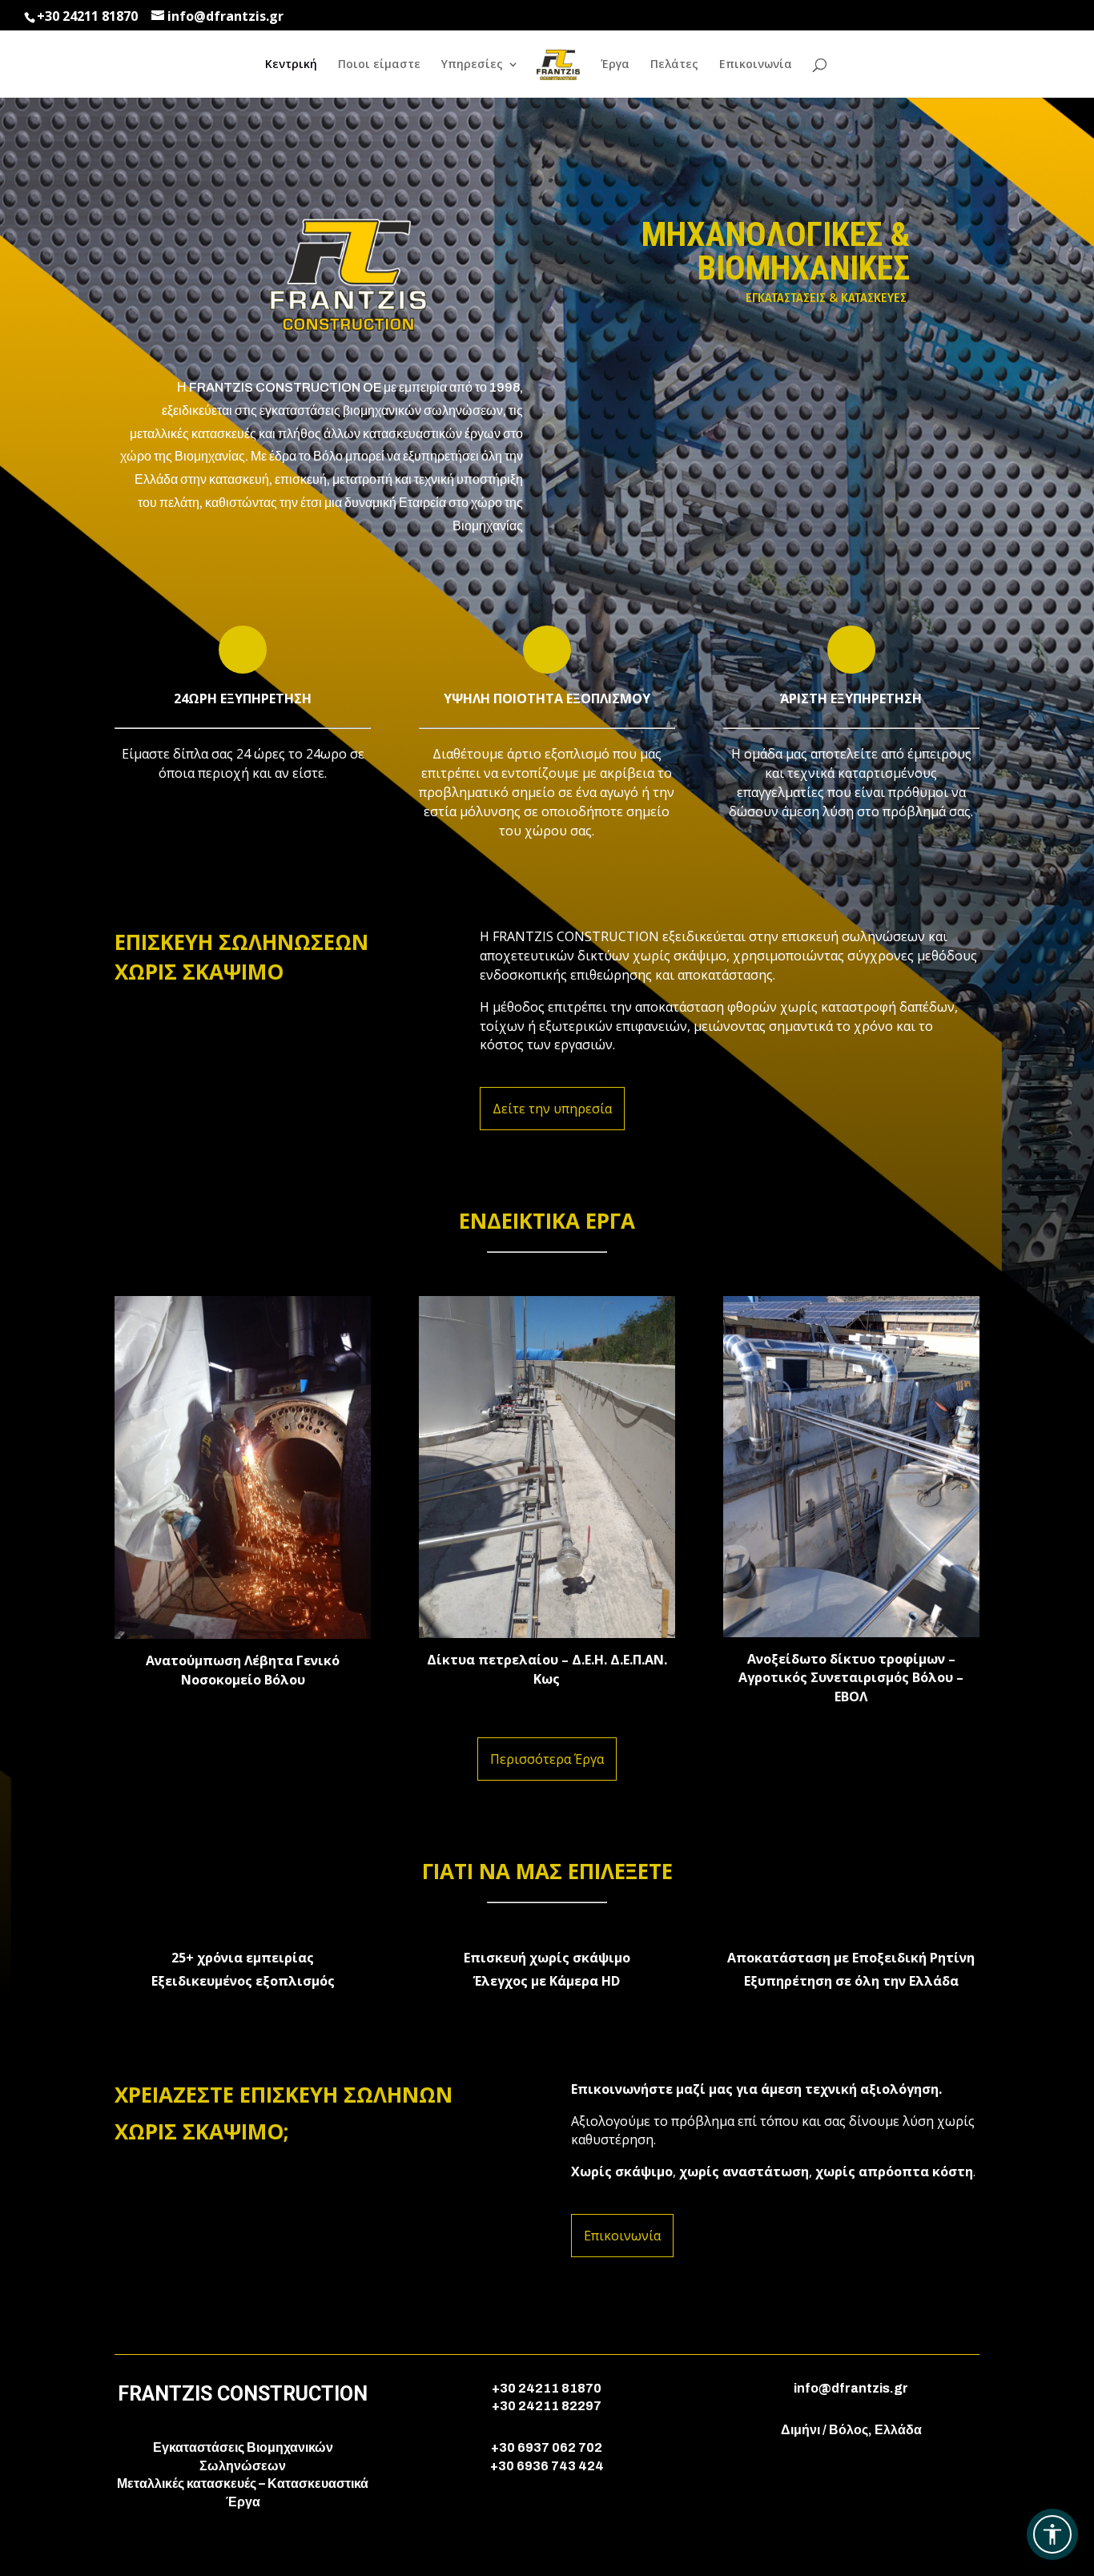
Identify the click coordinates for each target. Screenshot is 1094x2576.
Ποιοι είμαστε (379, 65)
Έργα (615, 65)
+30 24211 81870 (87, 16)
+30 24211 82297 (547, 2406)
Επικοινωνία (756, 65)
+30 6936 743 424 (547, 2466)
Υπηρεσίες (472, 65)
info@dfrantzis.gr (851, 2388)
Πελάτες (674, 65)
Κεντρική (291, 65)
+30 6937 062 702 (547, 2447)
